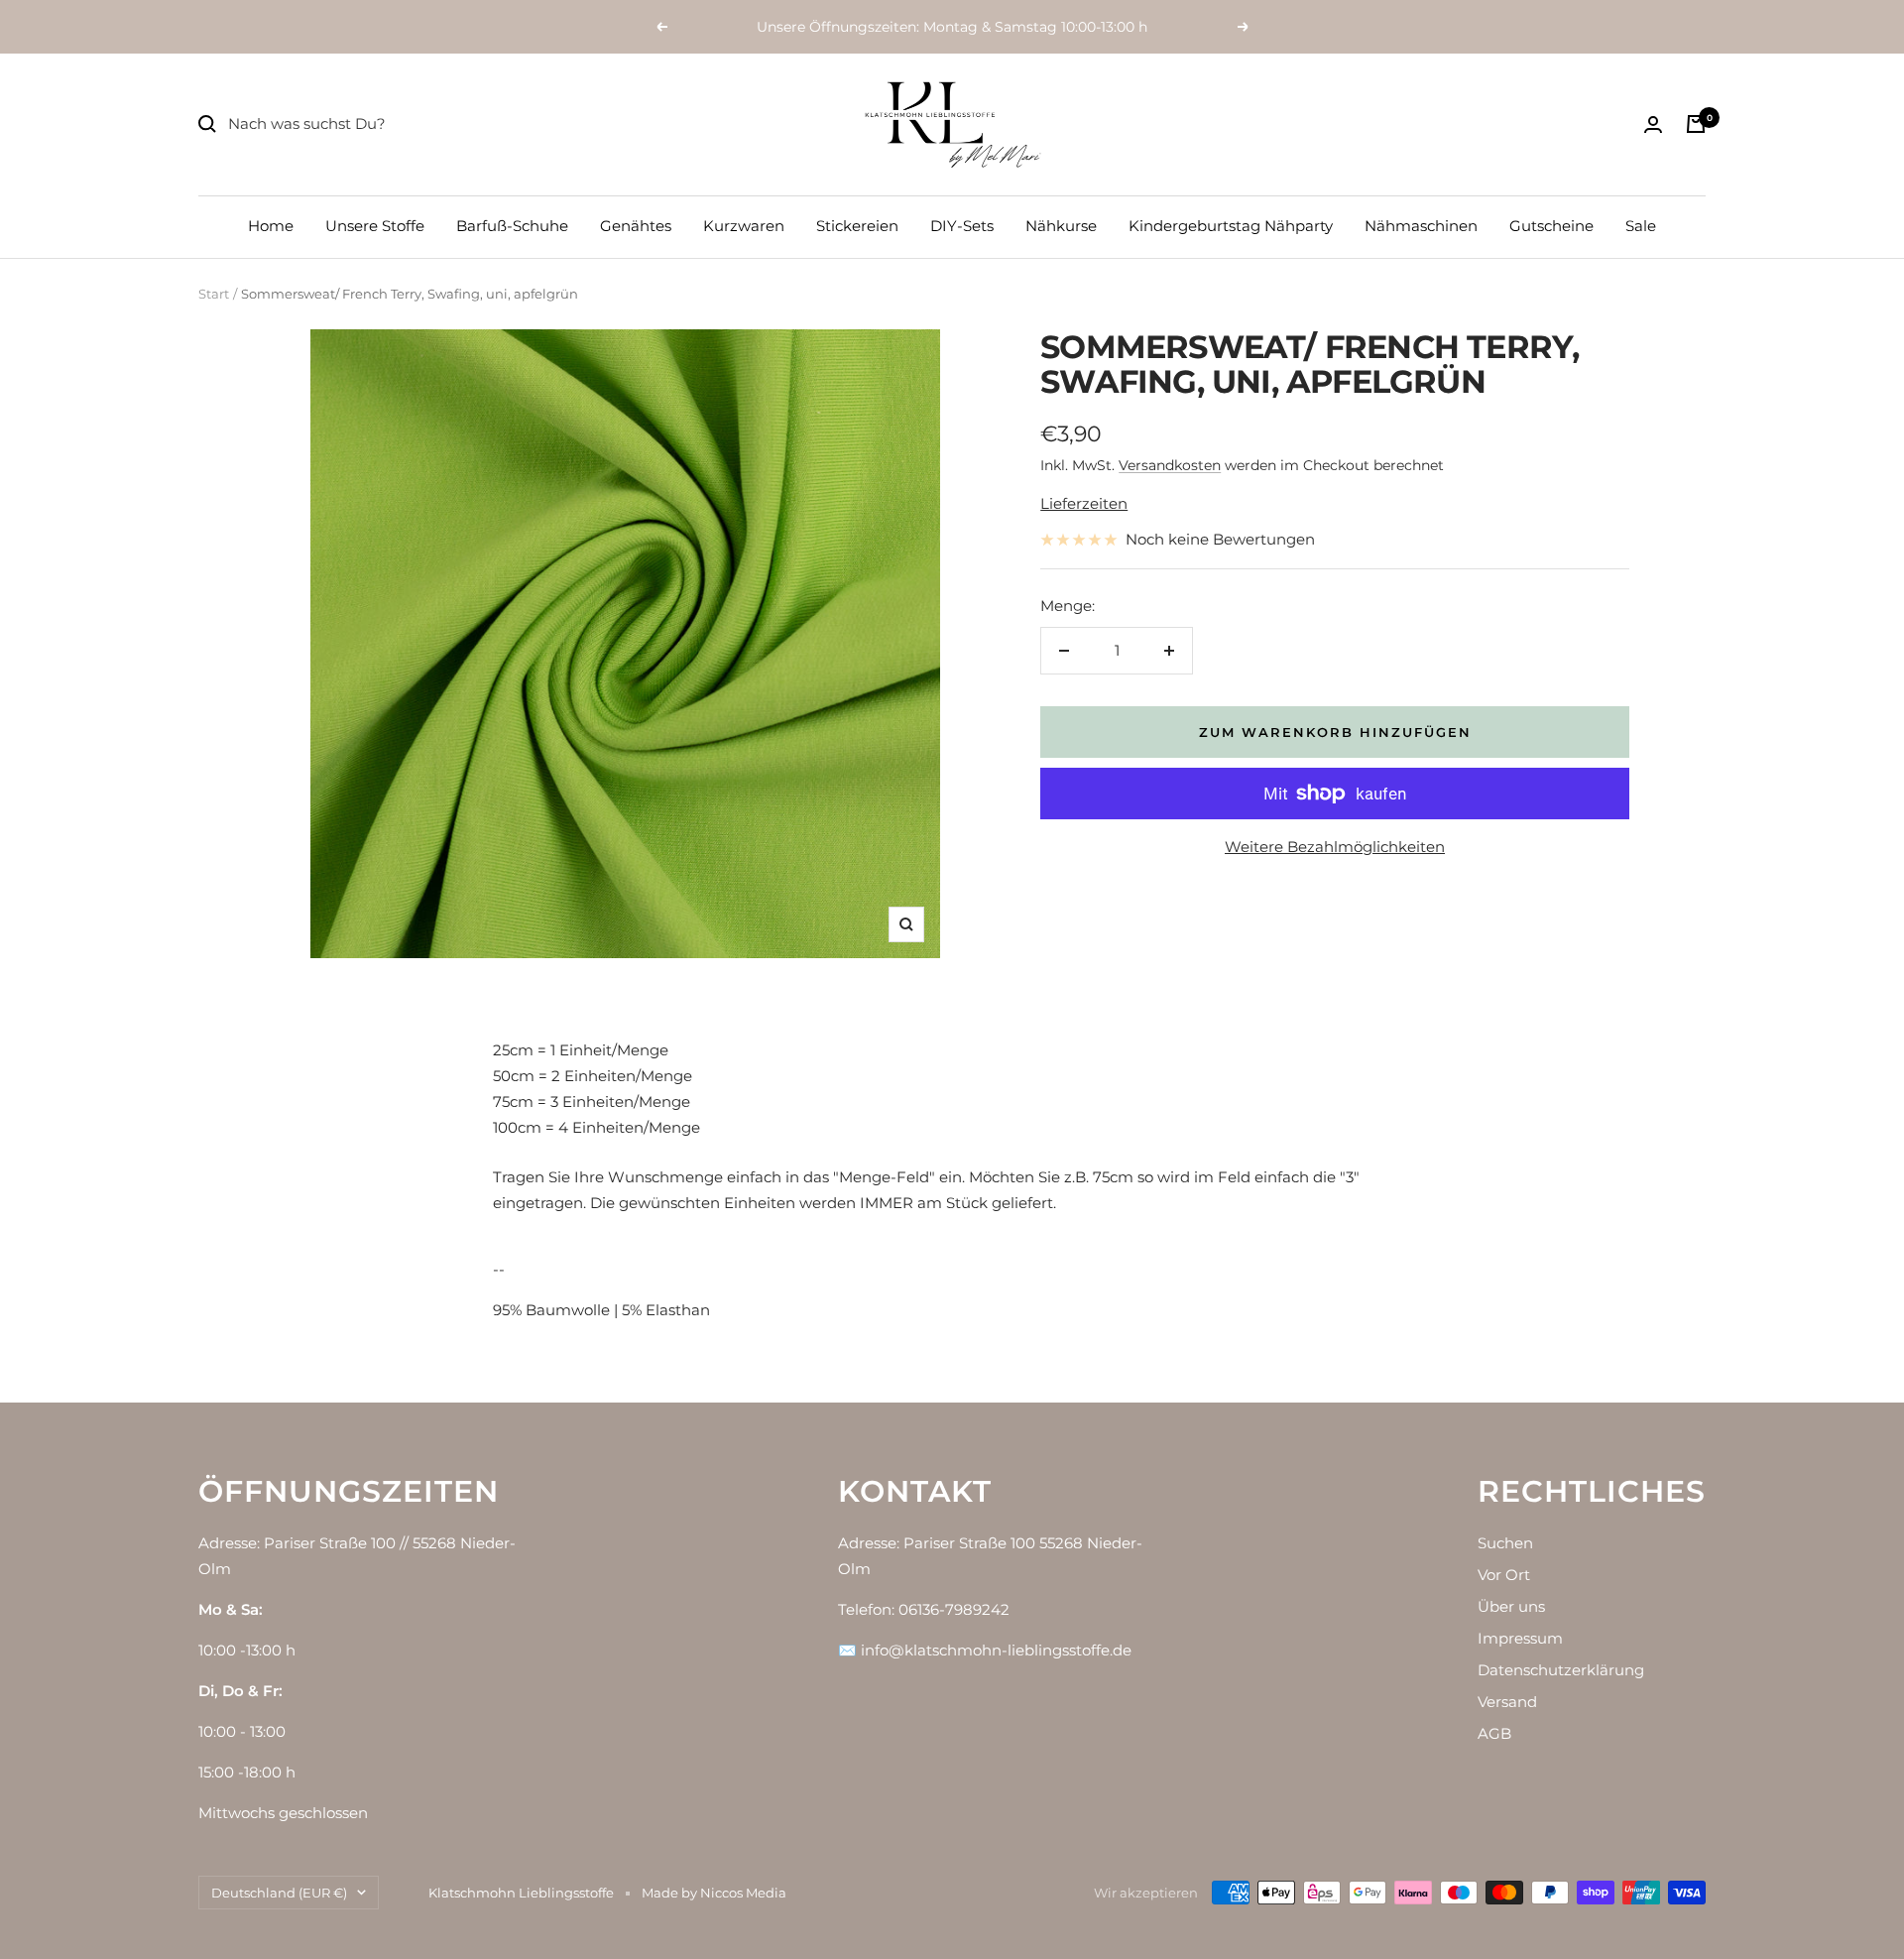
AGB (1494, 1733)
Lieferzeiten (1084, 503)
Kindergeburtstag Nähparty (1231, 226)
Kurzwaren (744, 226)
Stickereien (857, 226)
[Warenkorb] (1696, 124)
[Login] (1653, 124)
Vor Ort (1504, 1575)
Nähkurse (1061, 226)
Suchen (1505, 1543)
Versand (1507, 1702)
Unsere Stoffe (375, 226)
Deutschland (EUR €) (279, 1893)
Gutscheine (1551, 226)
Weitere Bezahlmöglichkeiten (1335, 847)
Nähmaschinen (1421, 226)
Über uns (1511, 1606)
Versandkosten (1170, 465)
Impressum (1520, 1638)
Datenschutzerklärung (1561, 1670)
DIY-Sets (962, 226)
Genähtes (636, 226)
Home (271, 226)
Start (214, 294)
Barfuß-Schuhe (512, 226)
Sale (1641, 226)
